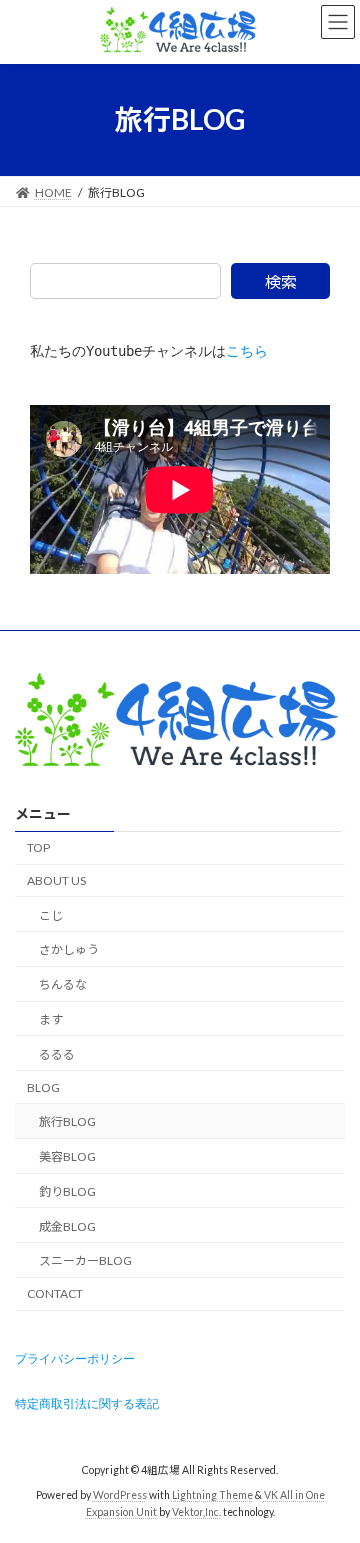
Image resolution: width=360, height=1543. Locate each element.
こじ (51, 914)
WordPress (120, 1494)
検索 (281, 281)
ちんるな (63, 984)
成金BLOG (67, 1225)
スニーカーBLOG (85, 1260)
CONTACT (55, 1293)
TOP (38, 847)
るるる (57, 1054)
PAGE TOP (331, 1476)
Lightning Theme (212, 1494)
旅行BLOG (67, 1121)
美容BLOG (67, 1156)
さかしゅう (69, 949)
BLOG (43, 1086)
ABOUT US (56, 880)
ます (51, 1019)
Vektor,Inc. (196, 1512)
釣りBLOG (67, 1191)
